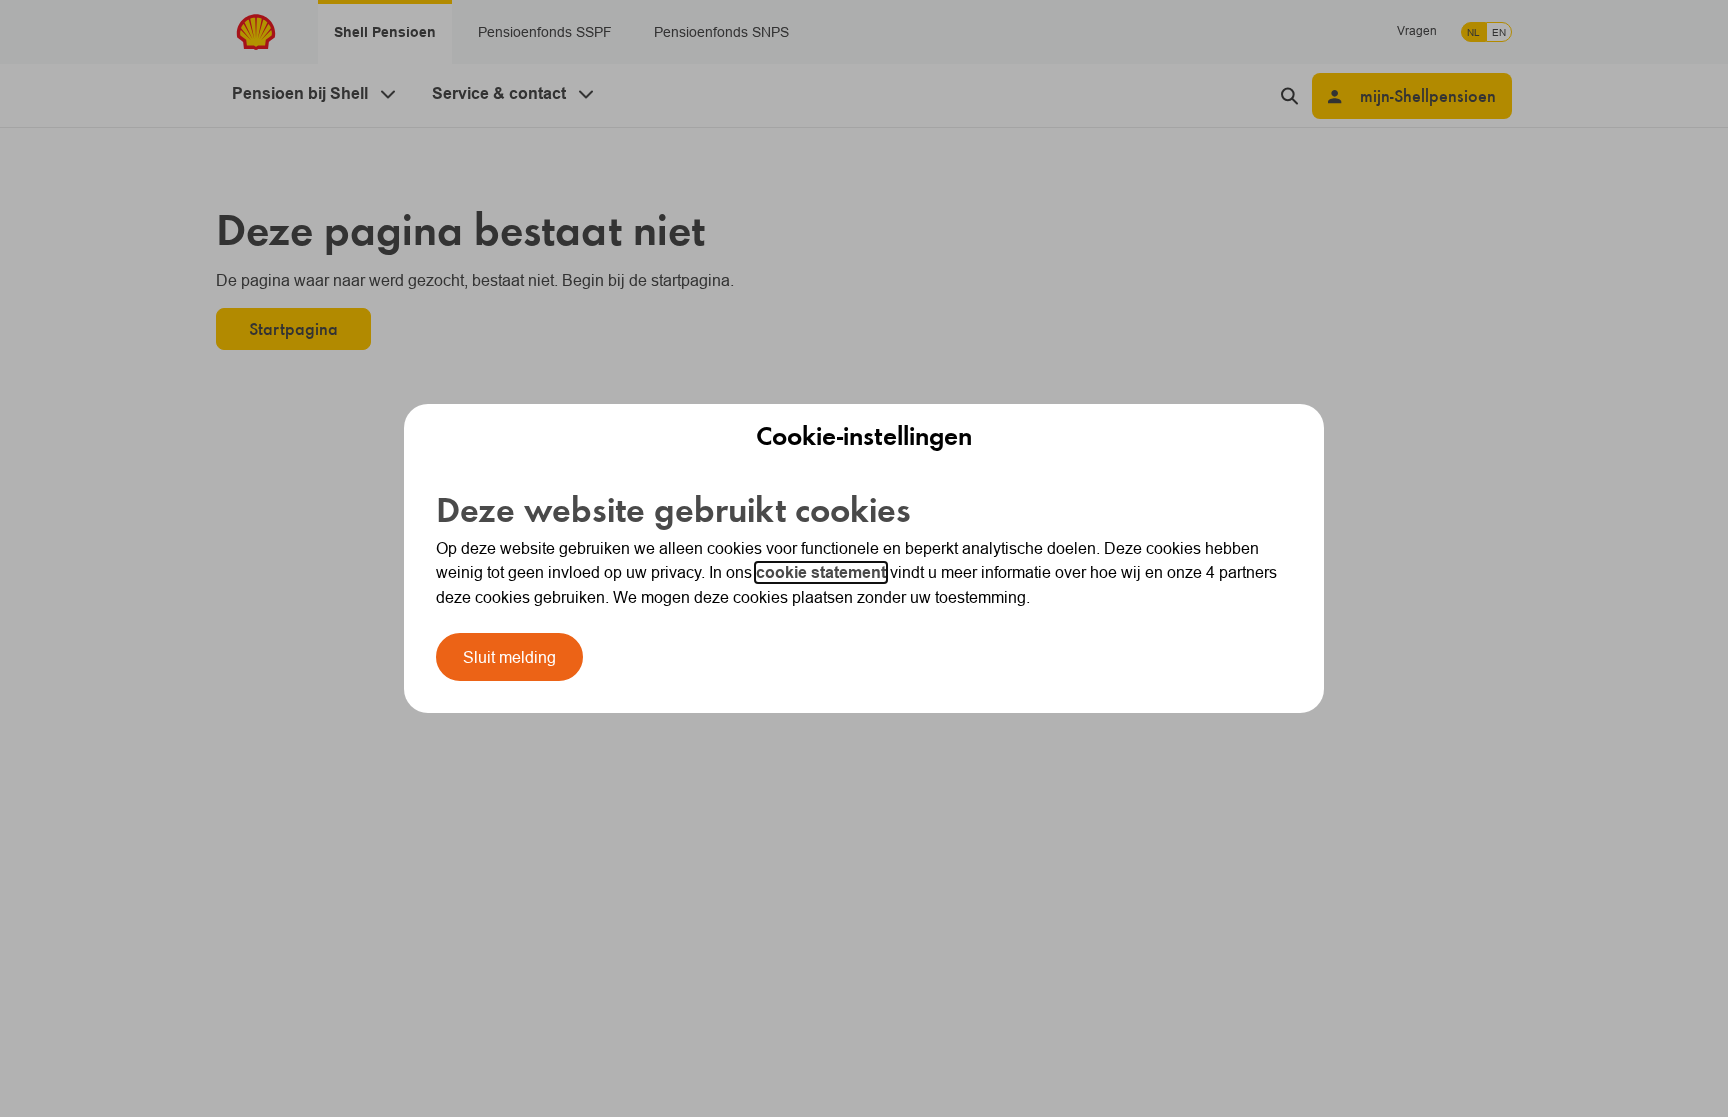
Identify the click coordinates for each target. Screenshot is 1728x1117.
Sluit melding (509, 657)
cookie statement (821, 572)
